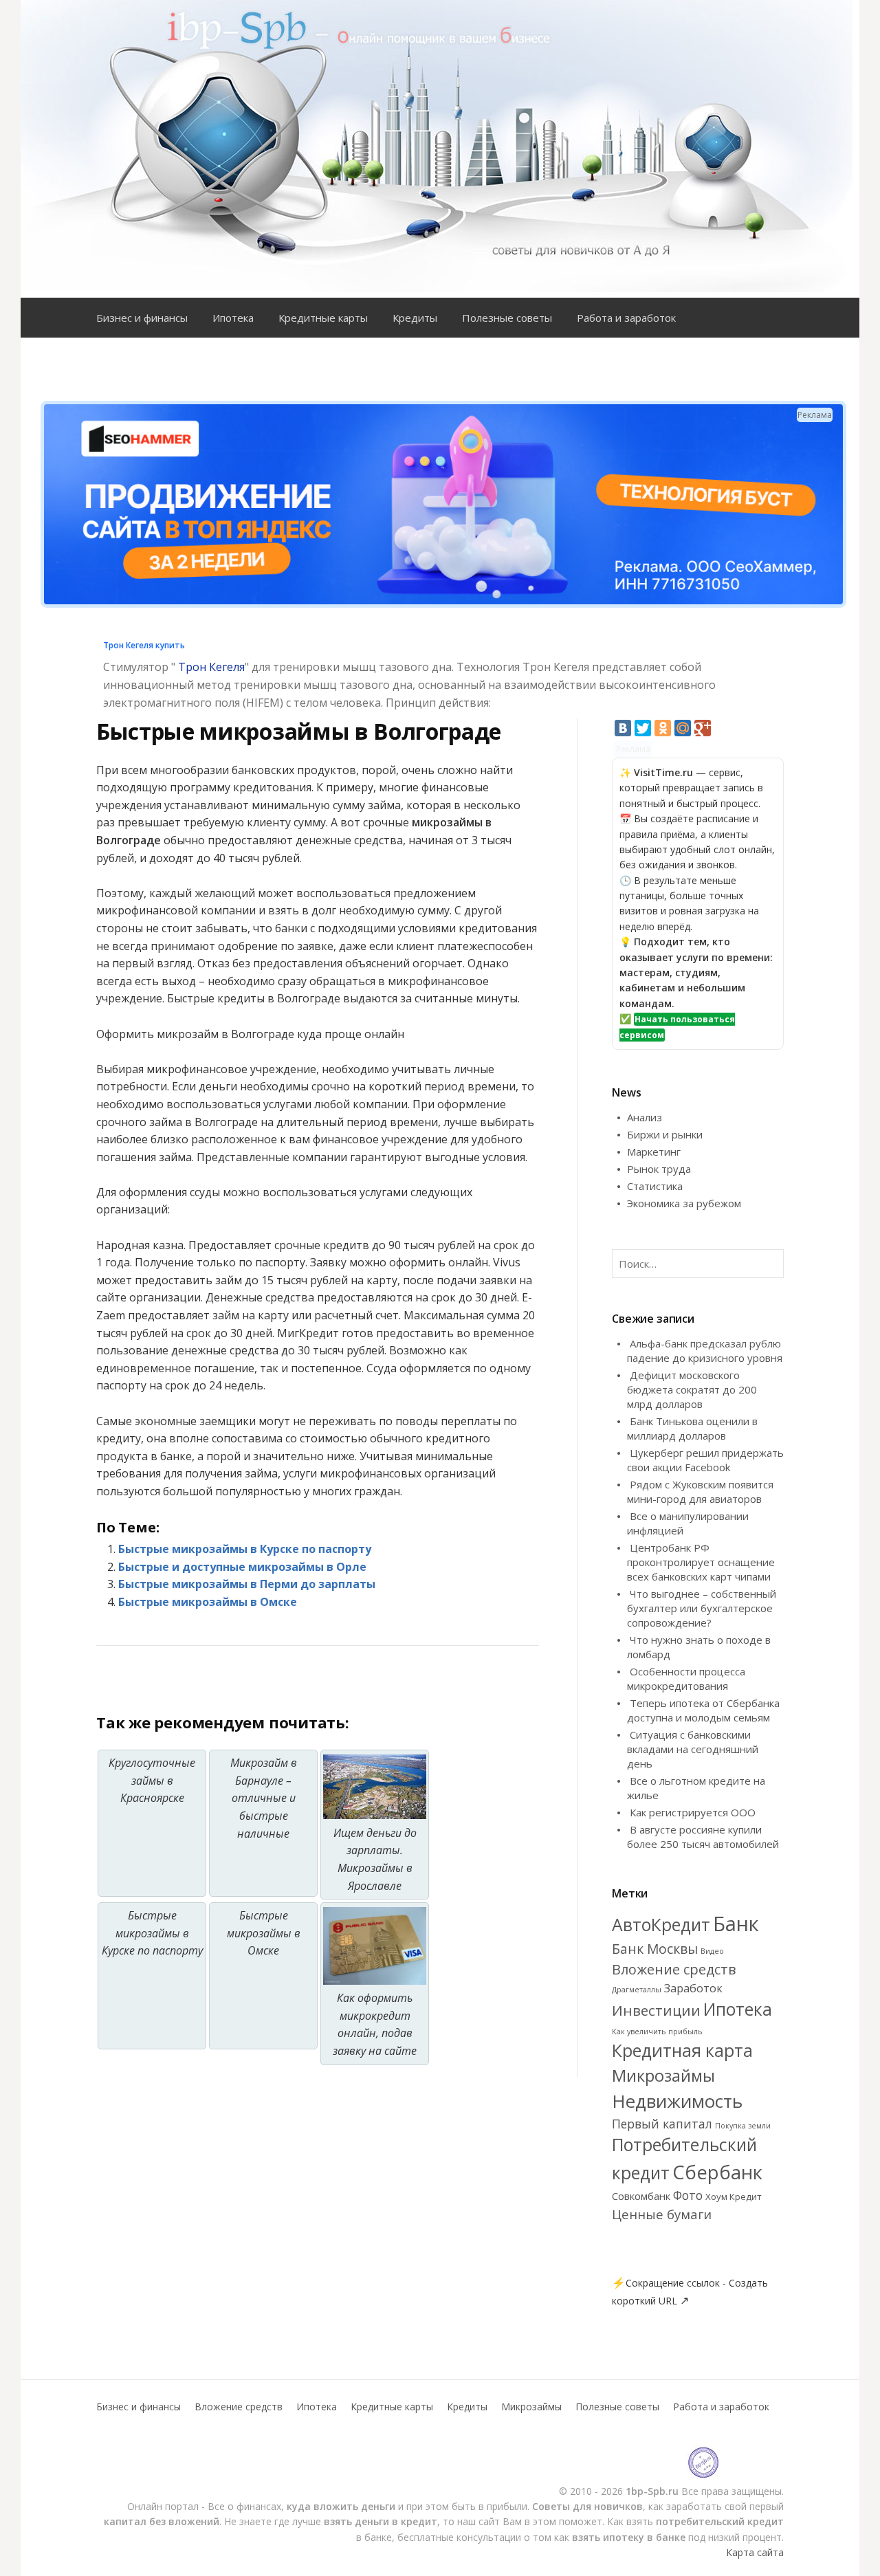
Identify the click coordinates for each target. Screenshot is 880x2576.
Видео (712, 1951)
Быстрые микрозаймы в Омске (208, 1602)
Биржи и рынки (665, 1134)
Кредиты (415, 318)
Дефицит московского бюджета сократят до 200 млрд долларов (692, 1389)
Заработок (693, 1988)
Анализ (645, 1117)
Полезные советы (507, 318)
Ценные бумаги (662, 2214)
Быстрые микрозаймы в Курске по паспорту (245, 1549)
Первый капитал (662, 2124)
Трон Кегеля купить (144, 645)
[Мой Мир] (683, 728)
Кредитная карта (682, 2050)
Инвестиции (656, 2010)
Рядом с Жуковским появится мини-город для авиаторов (700, 1491)
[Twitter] (643, 728)
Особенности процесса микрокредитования (686, 1678)
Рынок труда (659, 1169)
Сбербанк (717, 2172)
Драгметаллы (637, 1990)
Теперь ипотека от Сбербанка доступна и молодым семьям (703, 1710)
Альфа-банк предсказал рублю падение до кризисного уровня (705, 1351)
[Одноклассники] (663, 728)
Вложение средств (674, 1969)
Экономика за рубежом (684, 1203)
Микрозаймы (663, 2076)
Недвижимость (677, 2101)
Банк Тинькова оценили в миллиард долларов (692, 1428)
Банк (736, 1924)
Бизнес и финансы (142, 318)
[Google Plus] (703, 728)
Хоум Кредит (734, 2197)
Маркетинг (654, 1152)
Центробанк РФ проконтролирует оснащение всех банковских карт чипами (701, 1562)
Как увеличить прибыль (657, 2032)
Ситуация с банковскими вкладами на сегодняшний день (693, 1749)
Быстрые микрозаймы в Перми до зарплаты (247, 1584)
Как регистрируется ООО (693, 1812)
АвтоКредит (661, 1925)
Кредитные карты (323, 318)
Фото (688, 2195)
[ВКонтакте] (623, 728)
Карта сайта (755, 2552)
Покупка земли (743, 2126)
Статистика (655, 1186)
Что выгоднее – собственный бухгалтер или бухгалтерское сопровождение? (702, 1608)
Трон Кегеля (211, 667)
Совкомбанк (641, 2196)
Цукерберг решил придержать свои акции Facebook (705, 1460)
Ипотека (233, 318)
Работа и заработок (626, 318)
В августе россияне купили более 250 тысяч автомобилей (703, 1837)
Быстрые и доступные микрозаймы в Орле (242, 1567)
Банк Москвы (655, 1949)
